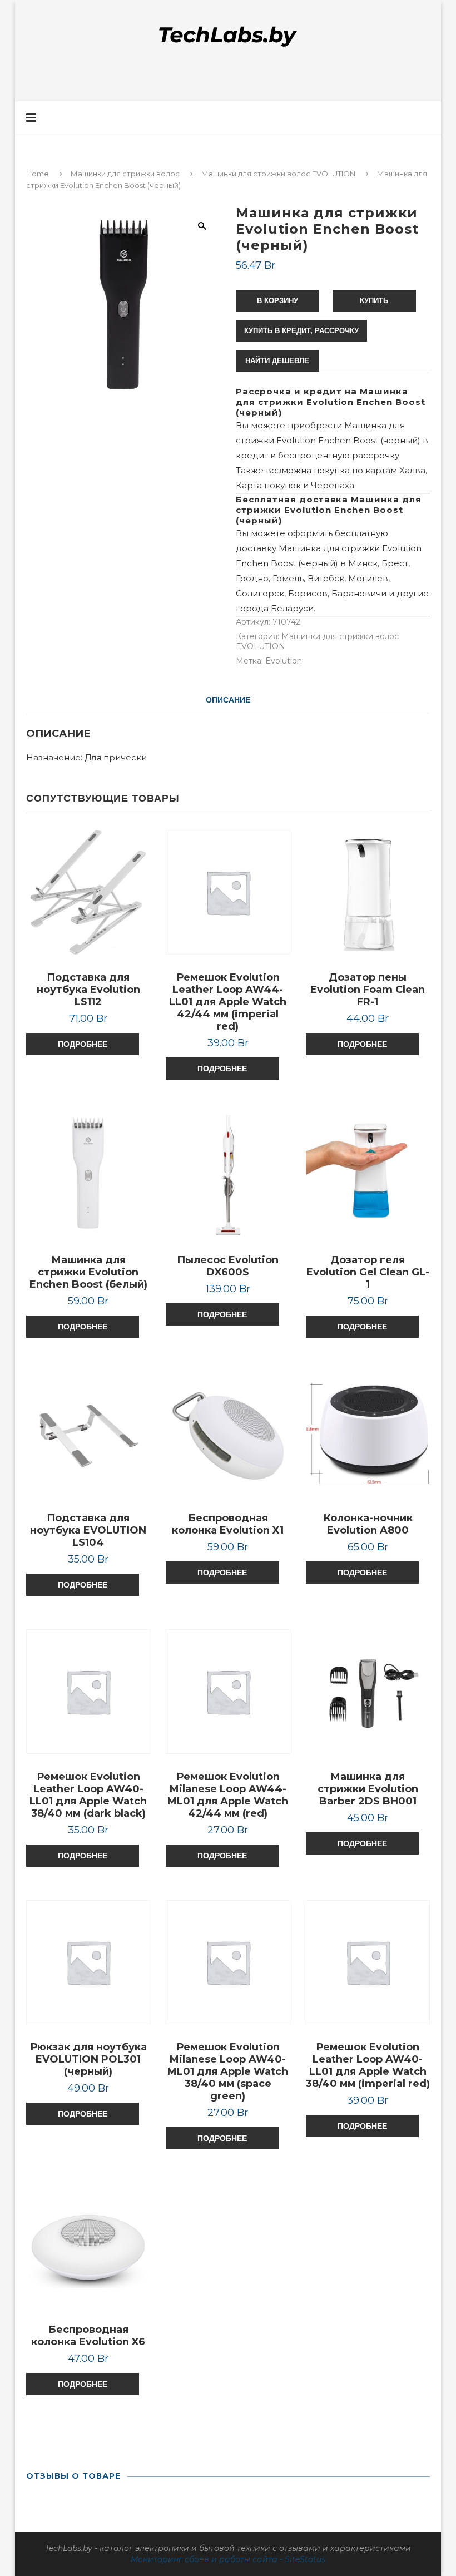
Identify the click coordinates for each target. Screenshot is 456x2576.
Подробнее (83, 1044)
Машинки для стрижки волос (125, 174)
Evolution (284, 661)
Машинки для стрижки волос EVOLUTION (278, 174)
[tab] (228, 700)
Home (38, 174)
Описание (228, 700)
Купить (374, 301)
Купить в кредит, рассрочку (301, 331)
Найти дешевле (277, 361)
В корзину (277, 301)
